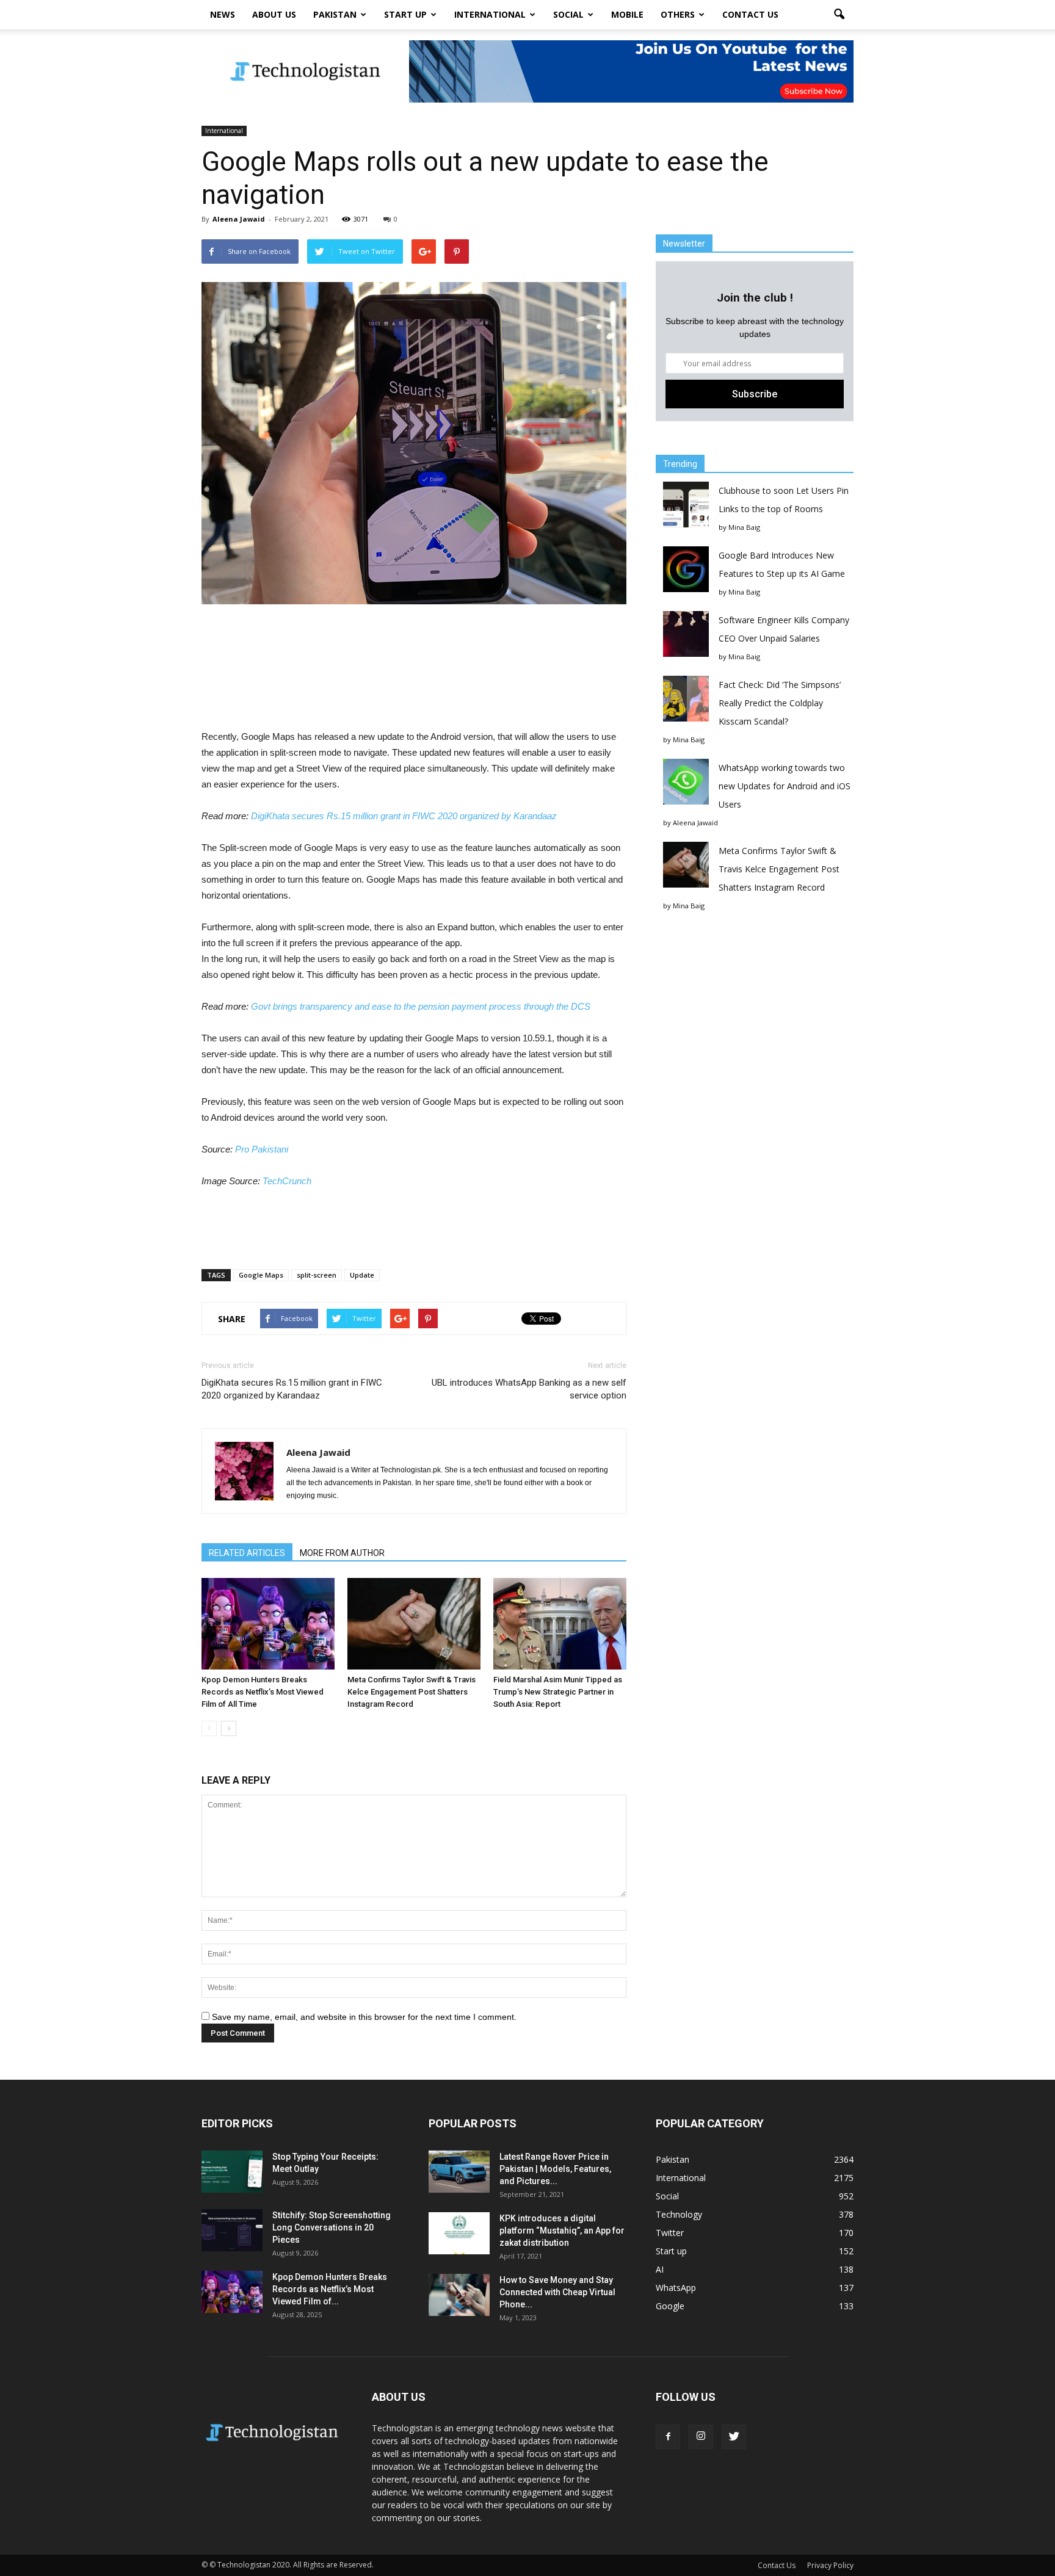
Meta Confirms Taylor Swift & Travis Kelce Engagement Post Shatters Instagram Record (411, 1692)
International (490, 14)
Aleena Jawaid (239, 219)
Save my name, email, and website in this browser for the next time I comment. (364, 2017)
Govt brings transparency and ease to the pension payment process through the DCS (421, 1006)
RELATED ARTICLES (247, 1553)
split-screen (317, 1275)
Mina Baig (744, 527)
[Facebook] (668, 2437)
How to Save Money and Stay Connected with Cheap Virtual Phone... (557, 2292)
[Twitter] (734, 2437)
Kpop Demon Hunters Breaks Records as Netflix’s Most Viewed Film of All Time (263, 1692)
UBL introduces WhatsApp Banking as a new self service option (529, 1389)
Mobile (627, 14)
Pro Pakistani (262, 1149)
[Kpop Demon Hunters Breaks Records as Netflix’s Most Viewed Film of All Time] (268, 1624)
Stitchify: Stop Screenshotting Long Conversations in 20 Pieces (332, 2227)
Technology (679, 2214)
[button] (839, 15)
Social (568, 14)
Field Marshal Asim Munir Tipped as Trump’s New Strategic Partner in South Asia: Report (558, 1692)
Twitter (670, 2233)
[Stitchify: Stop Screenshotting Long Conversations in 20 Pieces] (232, 2230)
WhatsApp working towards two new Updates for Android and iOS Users (785, 786)
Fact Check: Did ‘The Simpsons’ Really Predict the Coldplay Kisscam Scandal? (780, 703)
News (223, 14)
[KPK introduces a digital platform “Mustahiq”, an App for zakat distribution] (459, 2233)
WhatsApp (676, 2288)
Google (670, 2306)
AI (660, 2269)
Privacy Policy (830, 2565)
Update (362, 1275)
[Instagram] (701, 2437)
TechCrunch (287, 1181)
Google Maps (261, 1275)
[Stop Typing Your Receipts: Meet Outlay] (232, 2172)
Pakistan (335, 14)
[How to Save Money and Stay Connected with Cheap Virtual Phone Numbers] (459, 2295)
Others (678, 14)
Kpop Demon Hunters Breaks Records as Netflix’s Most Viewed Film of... (330, 2289)
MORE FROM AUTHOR (342, 1553)
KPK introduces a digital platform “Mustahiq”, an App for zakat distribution (562, 2230)
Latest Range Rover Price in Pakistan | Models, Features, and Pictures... (555, 2169)
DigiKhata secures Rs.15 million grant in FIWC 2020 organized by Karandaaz (404, 816)
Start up (405, 14)
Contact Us (750, 14)
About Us (274, 14)
